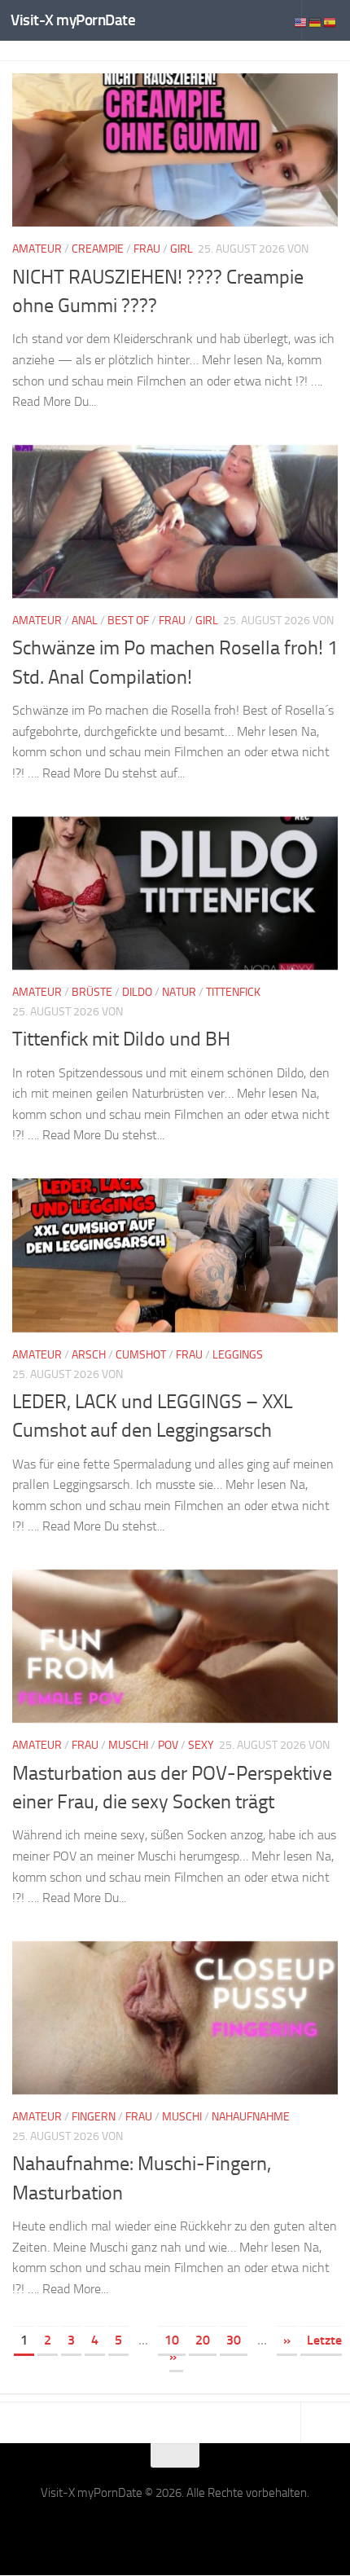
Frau (147, 249)
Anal (85, 621)
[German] (316, 22)
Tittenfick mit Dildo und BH (121, 1039)
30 (234, 2340)
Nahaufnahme (251, 2117)
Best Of (128, 621)
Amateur (37, 249)
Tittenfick (233, 992)
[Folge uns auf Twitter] (175, 2530)
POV (168, 1745)
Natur (179, 992)
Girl (182, 249)
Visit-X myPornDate (73, 20)
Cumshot (141, 1355)
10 (172, 2340)
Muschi (128, 1745)
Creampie (98, 249)
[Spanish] (330, 22)
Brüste (92, 992)
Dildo (137, 992)
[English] (301, 22)
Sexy (201, 1745)
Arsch (89, 1355)
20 (203, 2340)
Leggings (238, 1355)
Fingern (94, 2117)
